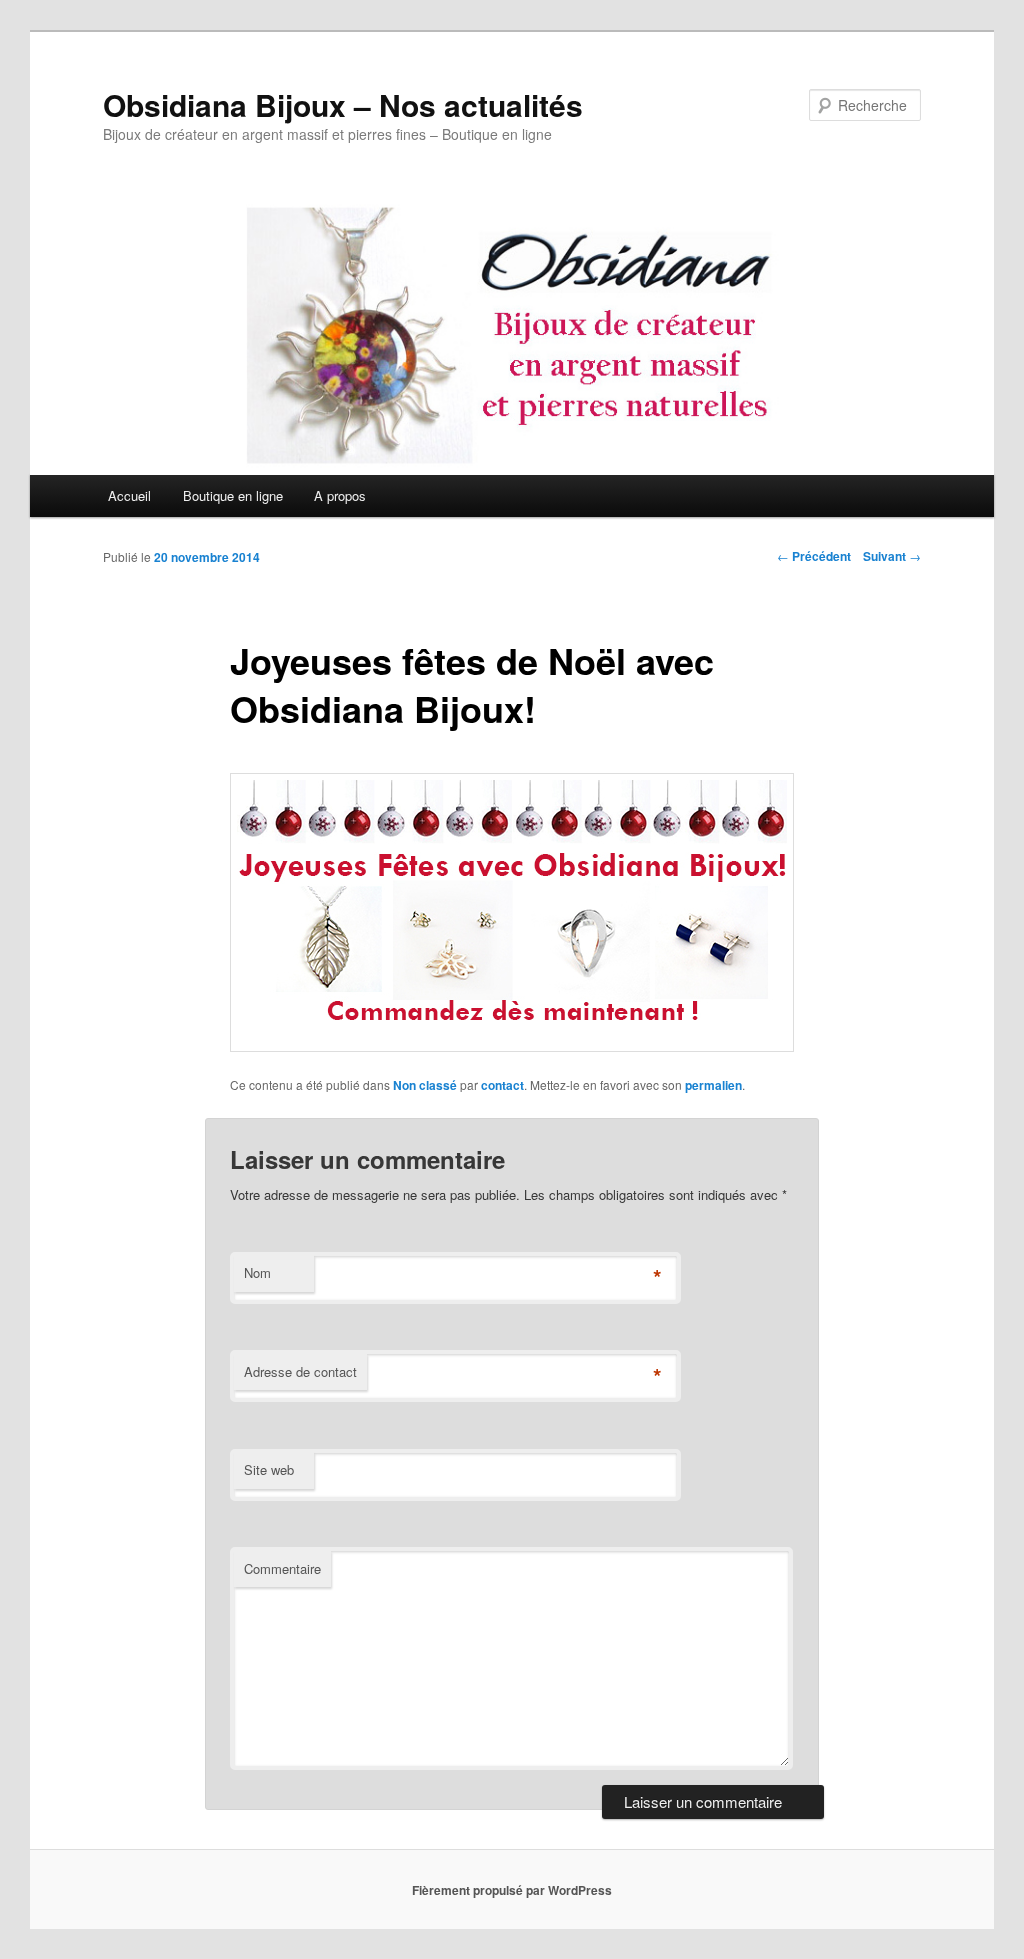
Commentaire (282, 1568)
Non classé (425, 1085)
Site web (269, 1469)
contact (502, 1085)
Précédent (814, 556)
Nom (257, 1272)
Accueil (129, 495)
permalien (713, 1085)
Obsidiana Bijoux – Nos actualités (343, 104)
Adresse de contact (300, 1371)
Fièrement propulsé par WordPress (512, 1890)
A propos (340, 495)
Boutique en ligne (233, 495)
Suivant (892, 556)
